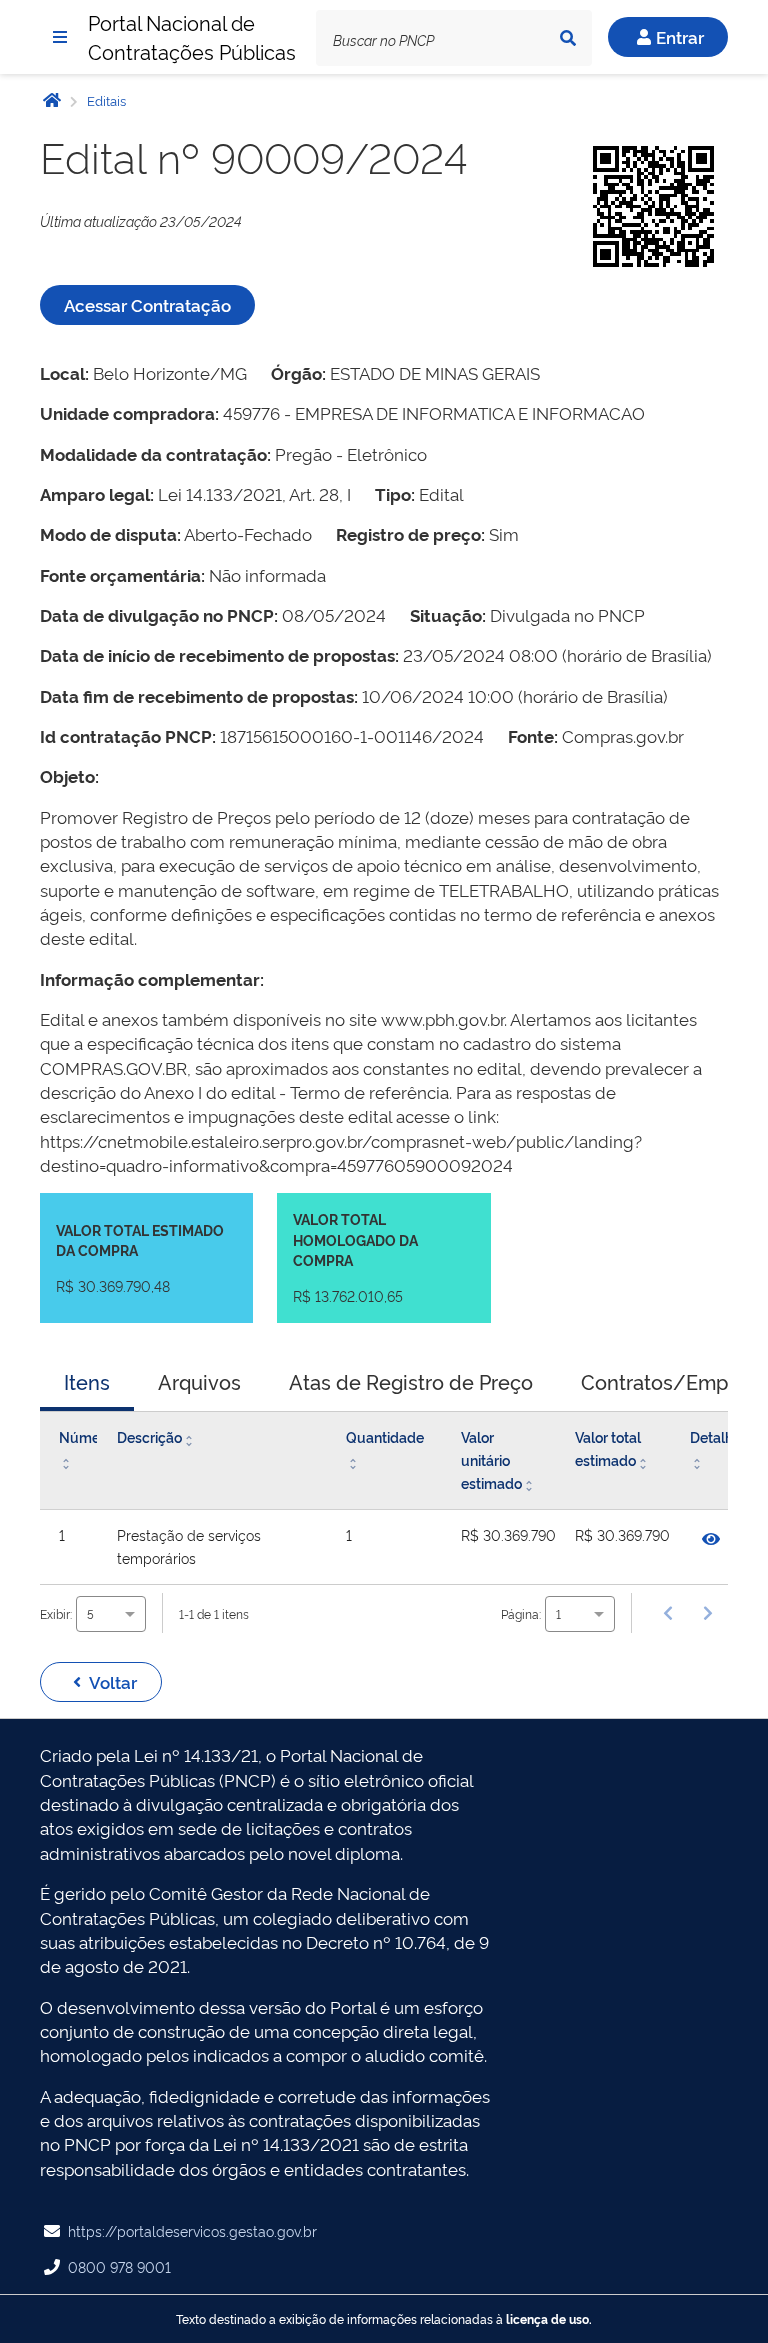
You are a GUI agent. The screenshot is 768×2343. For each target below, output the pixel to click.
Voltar (113, 1681)
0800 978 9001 (119, 2266)
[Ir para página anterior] (668, 1613)
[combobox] (111, 1613)
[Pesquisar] (568, 38)
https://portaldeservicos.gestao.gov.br (192, 2230)
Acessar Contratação (147, 304)
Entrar (680, 36)
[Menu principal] (60, 37)
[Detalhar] (711, 1539)
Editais (105, 100)
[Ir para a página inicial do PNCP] (52, 99)
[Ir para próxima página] (708, 1613)
